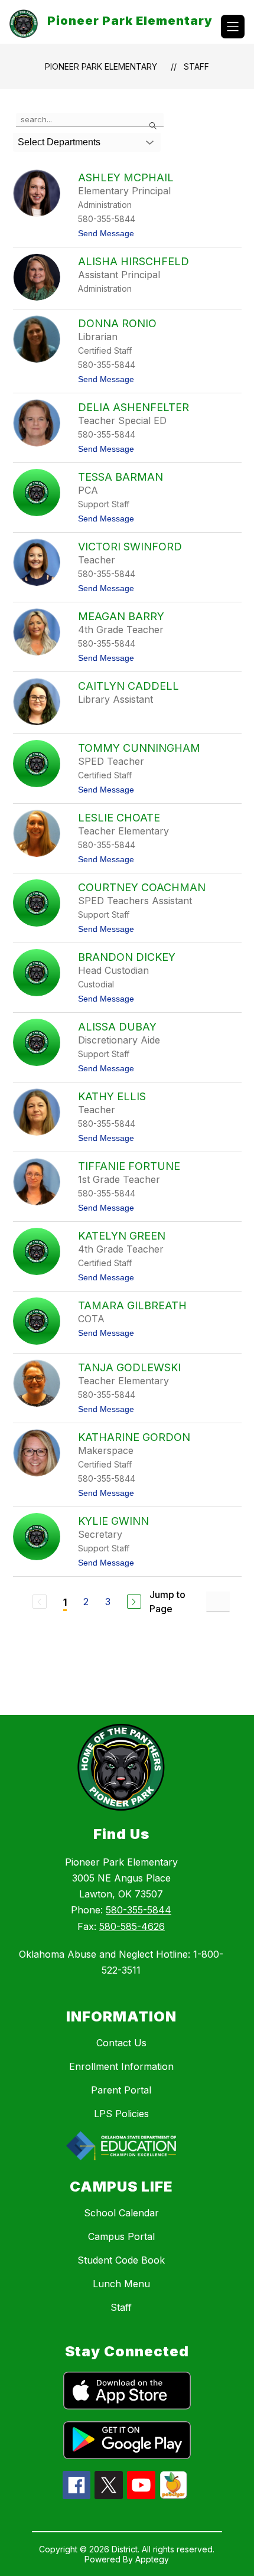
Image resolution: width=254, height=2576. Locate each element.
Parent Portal (121, 2090)
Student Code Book (121, 2260)
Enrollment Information (121, 2066)
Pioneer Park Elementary (101, 66)
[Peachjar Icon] (174, 2496)
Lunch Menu (121, 2284)
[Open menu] (233, 27)
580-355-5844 (139, 1910)
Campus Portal (121, 2236)
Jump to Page (167, 1602)
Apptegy (152, 2559)
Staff (196, 66)
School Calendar (121, 2213)
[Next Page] (134, 1602)
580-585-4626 (132, 1926)
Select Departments (59, 142)
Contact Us (121, 2043)
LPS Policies (121, 2114)
